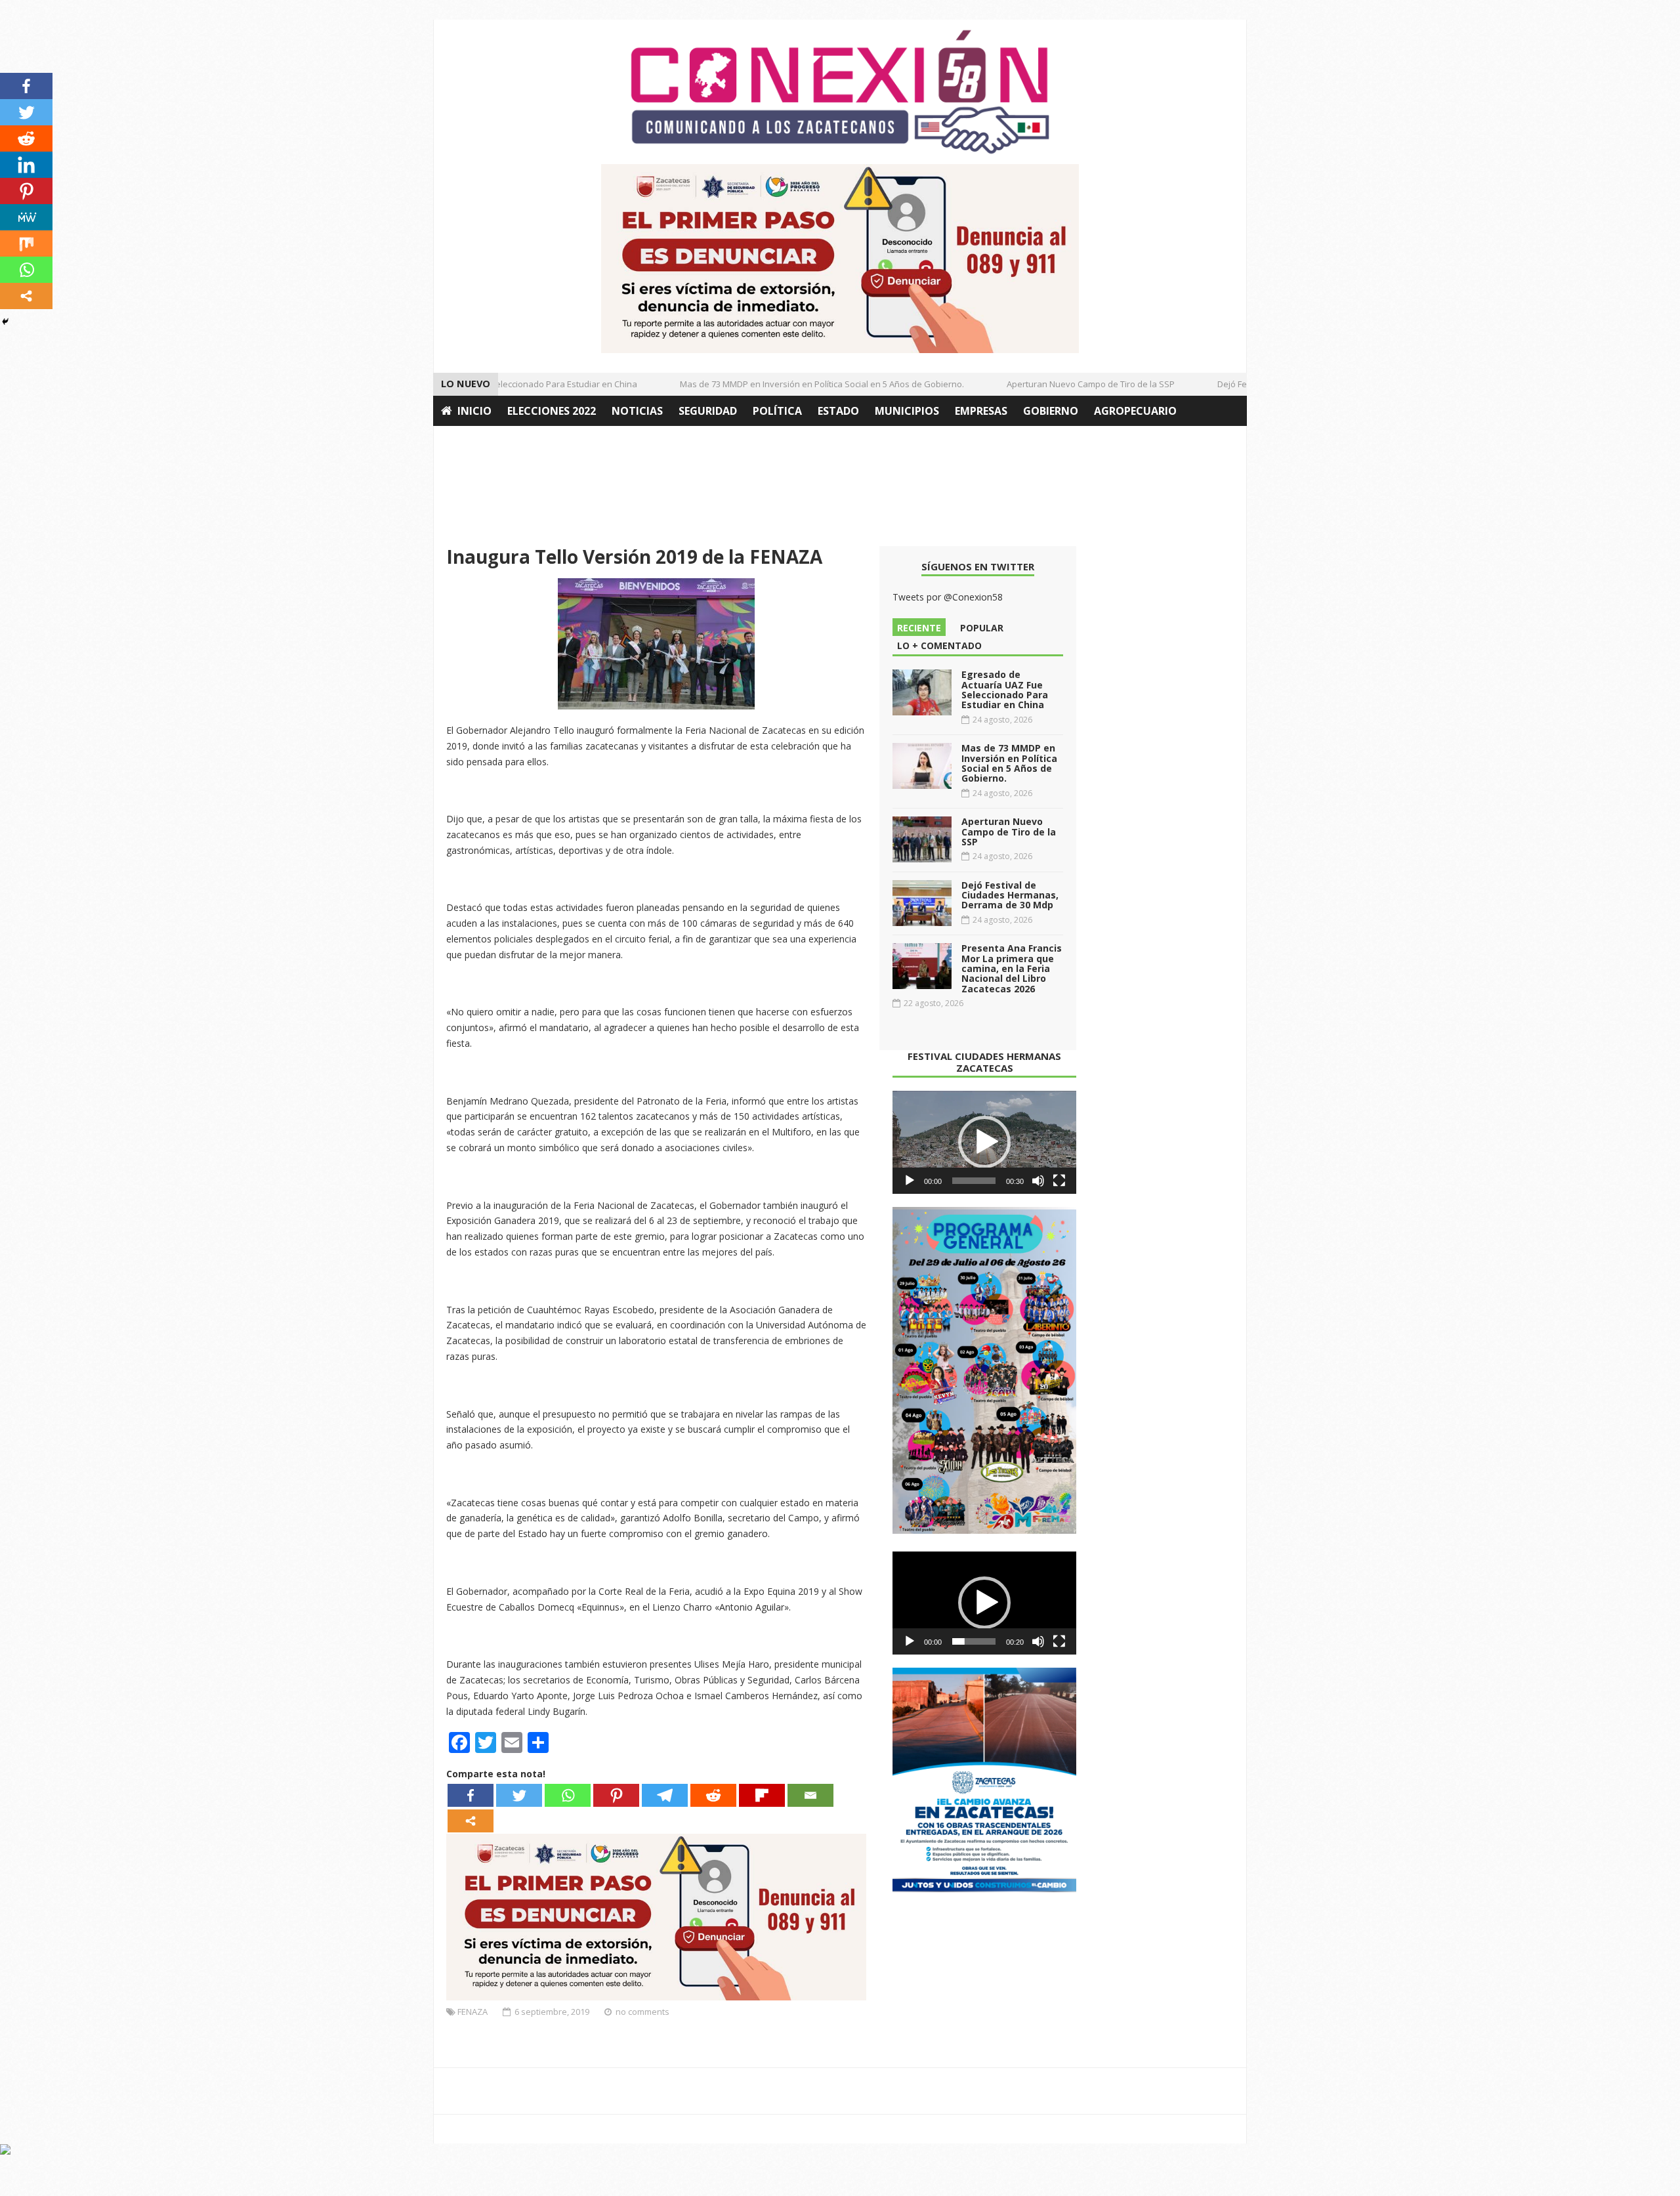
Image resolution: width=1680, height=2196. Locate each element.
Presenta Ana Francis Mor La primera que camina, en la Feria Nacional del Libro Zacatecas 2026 (1012, 968)
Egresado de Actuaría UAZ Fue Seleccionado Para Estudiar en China (1005, 689)
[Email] (810, 1795)
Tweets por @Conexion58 (948, 597)
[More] (471, 1821)
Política (777, 411)
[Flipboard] (762, 1795)
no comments (642, 2012)
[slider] (974, 1181)
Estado (838, 411)
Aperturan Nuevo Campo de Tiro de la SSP (1061, 384)
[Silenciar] (1038, 1181)
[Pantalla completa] (1059, 1181)
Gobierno (1051, 411)
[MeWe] (26, 217)
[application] (984, 1143)
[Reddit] (713, 1795)
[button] (984, 1142)
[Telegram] (665, 1795)
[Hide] (5, 322)
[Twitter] (519, 1795)
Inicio (474, 411)
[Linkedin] (26, 165)
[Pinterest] (616, 1795)
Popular (982, 628)
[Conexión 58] (840, 92)
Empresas (981, 411)
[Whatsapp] (568, 1795)
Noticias (637, 411)
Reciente (919, 628)
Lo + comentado (939, 645)
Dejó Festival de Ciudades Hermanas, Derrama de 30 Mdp (1010, 895)
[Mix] (26, 243)
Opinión (465, 441)
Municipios (907, 411)
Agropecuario (1135, 411)
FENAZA (472, 2012)
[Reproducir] (910, 1181)
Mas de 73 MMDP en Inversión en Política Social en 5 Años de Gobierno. (792, 384)
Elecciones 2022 (552, 411)
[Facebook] (471, 1795)
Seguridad (708, 411)
